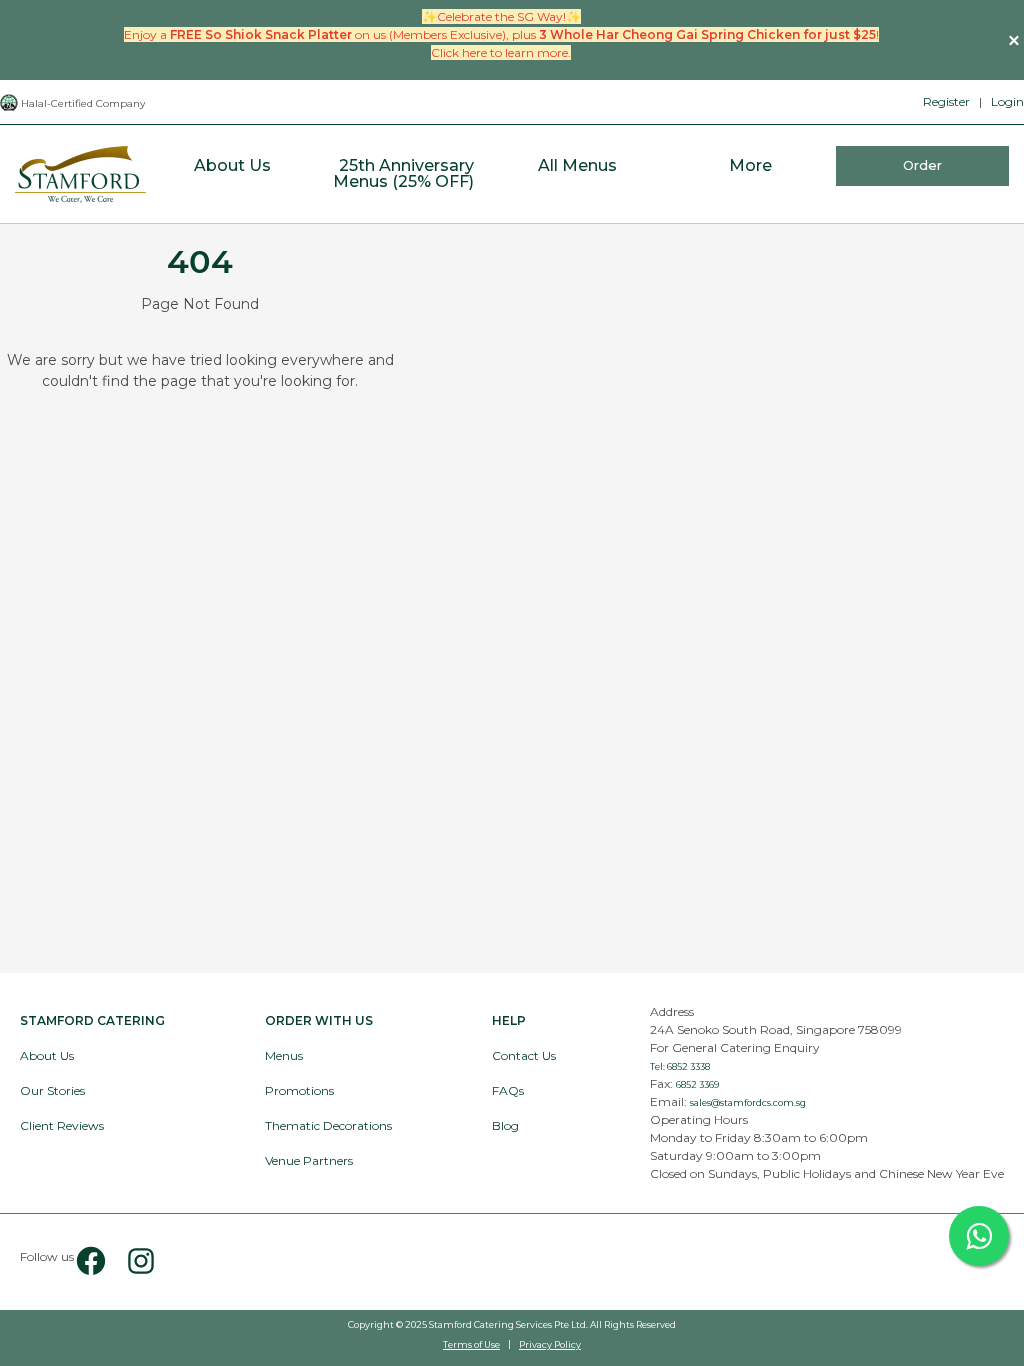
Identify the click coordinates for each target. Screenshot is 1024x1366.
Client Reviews (62, 1125)
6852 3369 (697, 1084)
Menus (284, 1055)
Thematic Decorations (328, 1125)
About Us (47, 1055)
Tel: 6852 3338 (680, 1066)
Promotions (299, 1090)
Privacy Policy (550, 1344)
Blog (505, 1125)
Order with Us (319, 1020)
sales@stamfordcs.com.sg (748, 1102)
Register (946, 101)
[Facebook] (91, 1262)
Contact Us (524, 1055)
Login (1007, 101)
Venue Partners (309, 1160)
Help (509, 1020)
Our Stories (52, 1090)
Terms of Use (471, 1344)
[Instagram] (133, 1262)
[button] (1014, 40)
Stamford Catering (92, 1020)
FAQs (508, 1090)
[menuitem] (232, 174)
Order (922, 165)
